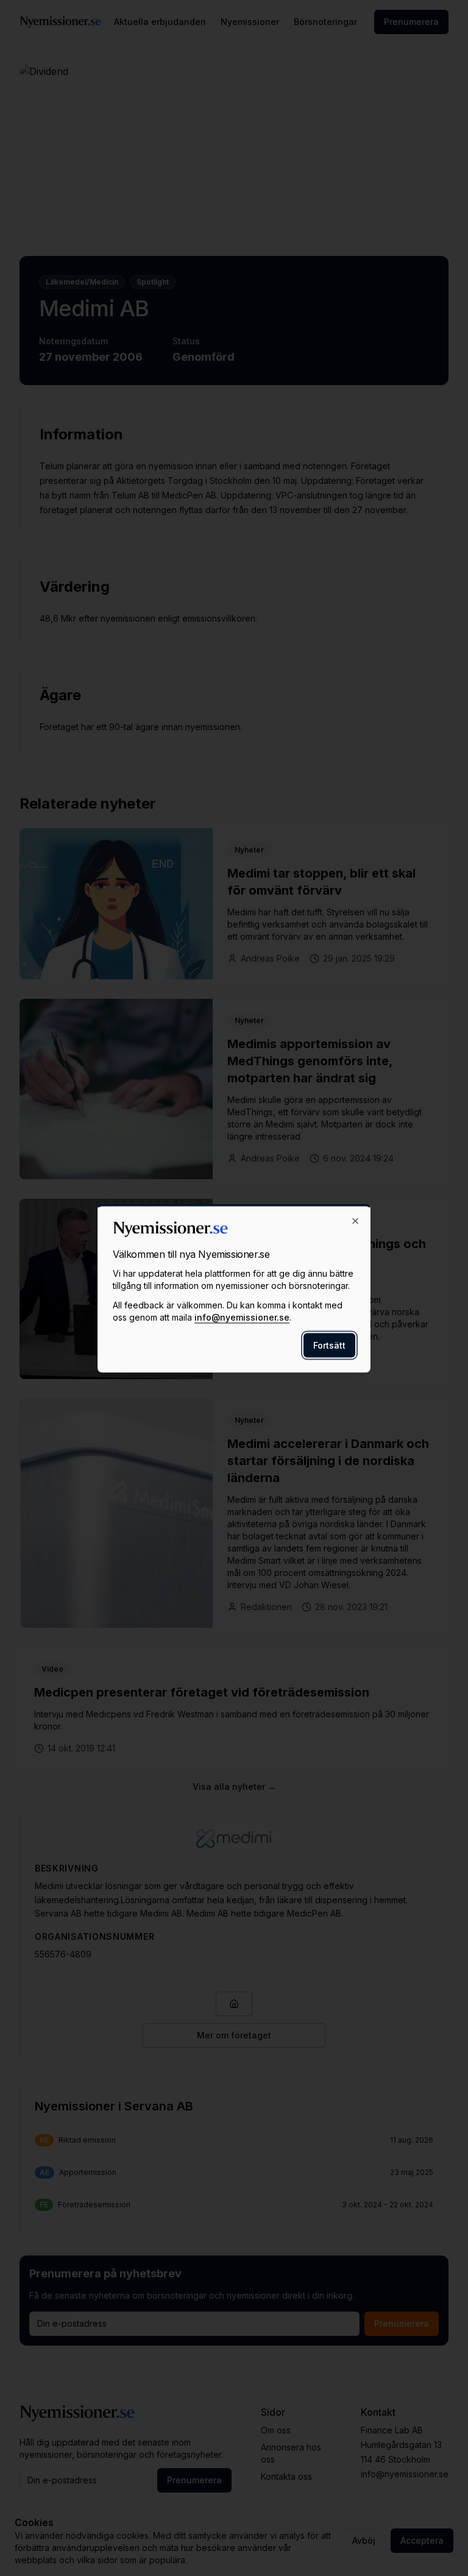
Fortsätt (329, 1345)
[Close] (355, 1221)
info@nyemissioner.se (242, 1317)
